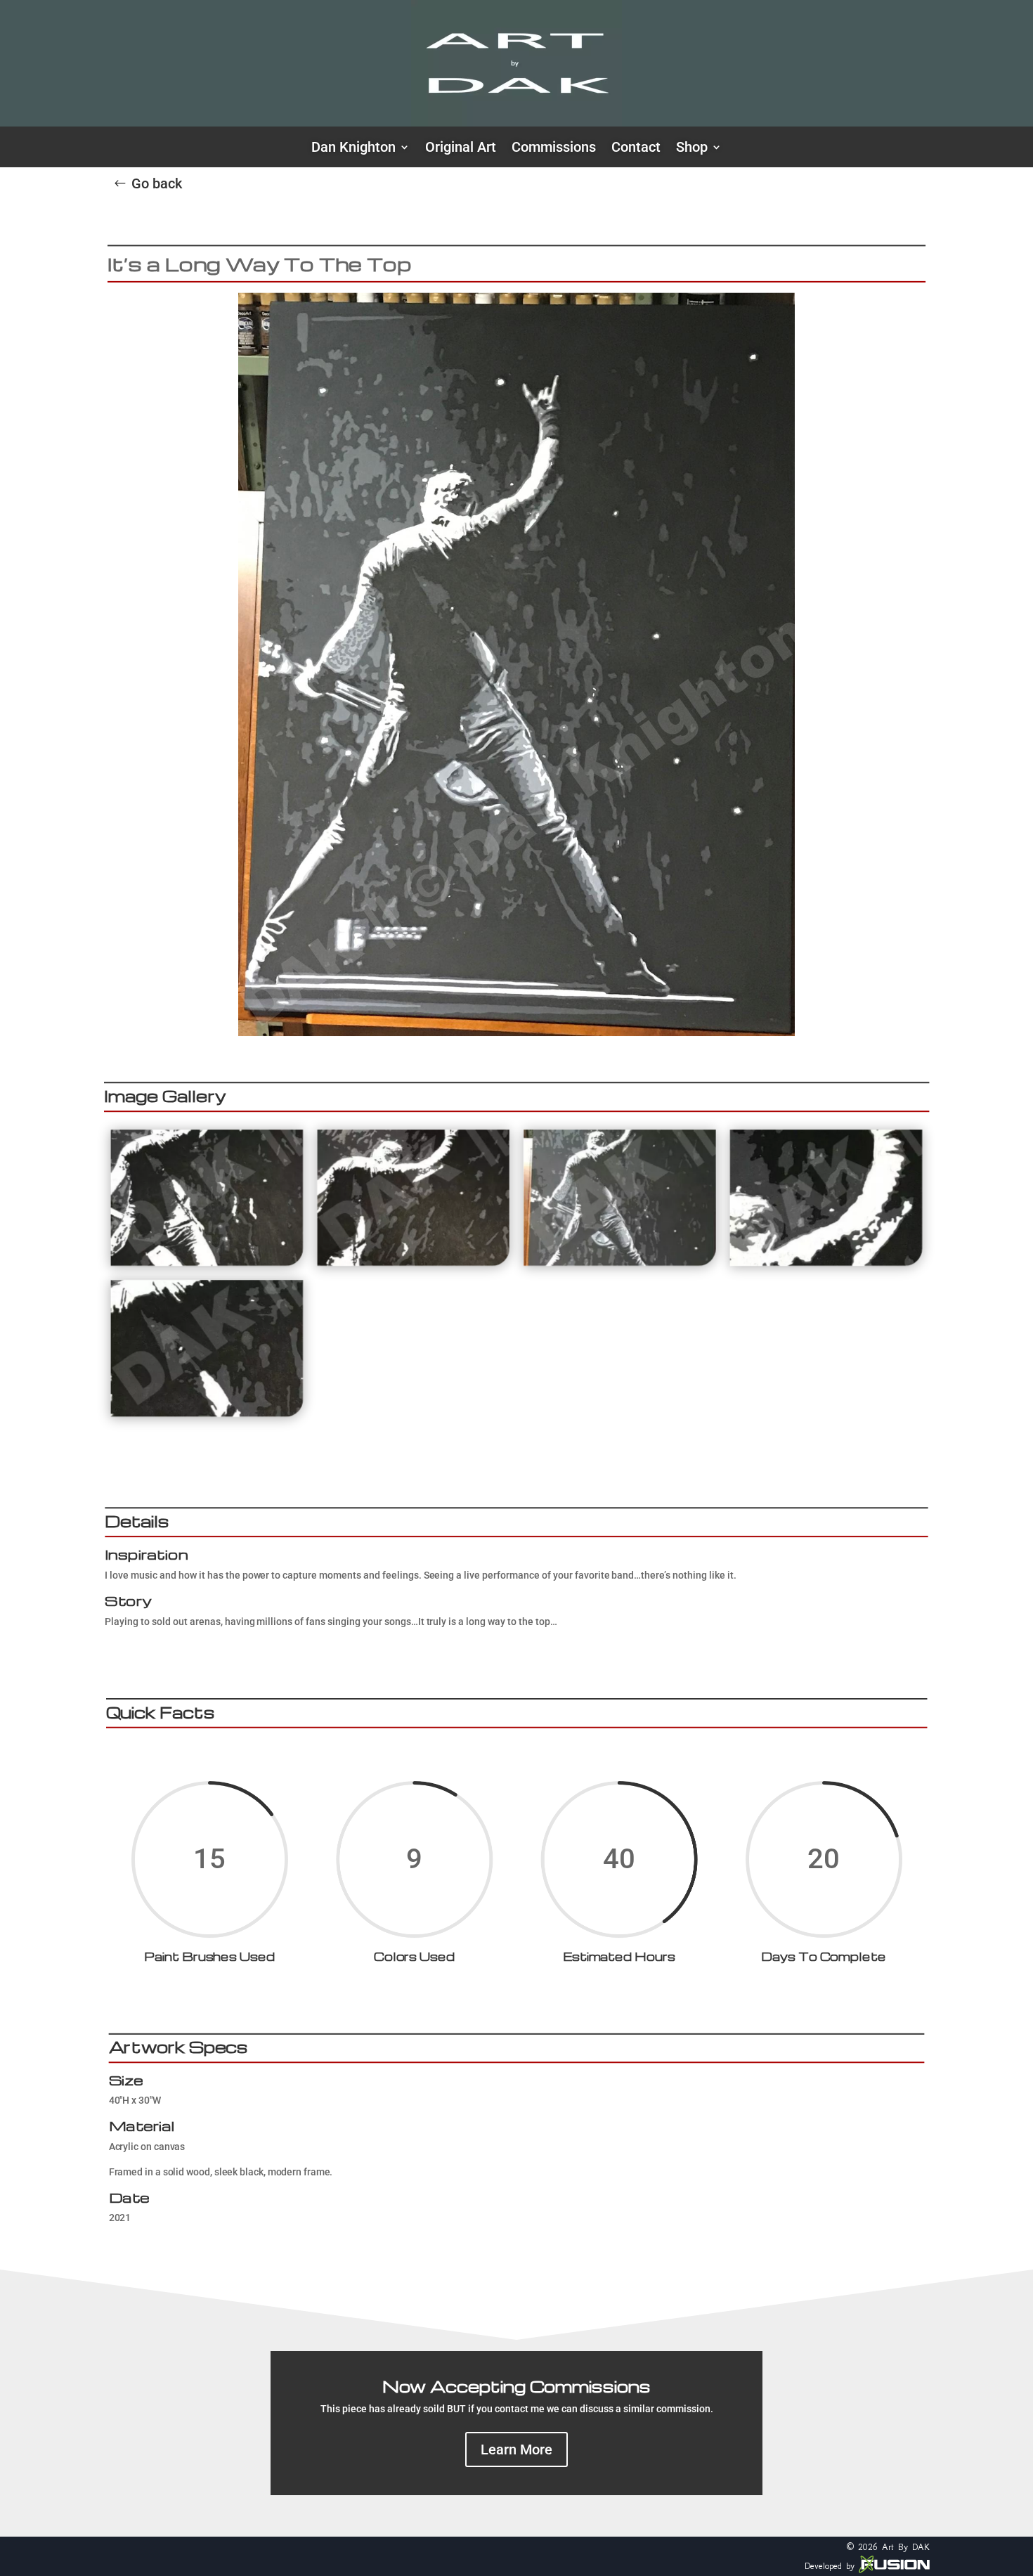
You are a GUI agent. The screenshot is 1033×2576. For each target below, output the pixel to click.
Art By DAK (906, 2547)
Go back (157, 183)
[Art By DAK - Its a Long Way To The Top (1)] (207, 1263)
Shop (692, 149)
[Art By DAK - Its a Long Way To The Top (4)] (826, 1263)
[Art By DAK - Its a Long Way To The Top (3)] (620, 1263)
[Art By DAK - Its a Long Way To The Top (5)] (207, 1413)
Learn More (516, 2449)
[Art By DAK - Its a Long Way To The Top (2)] (413, 1263)
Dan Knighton (353, 149)
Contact (636, 149)
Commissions (554, 149)
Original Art (461, 149)
